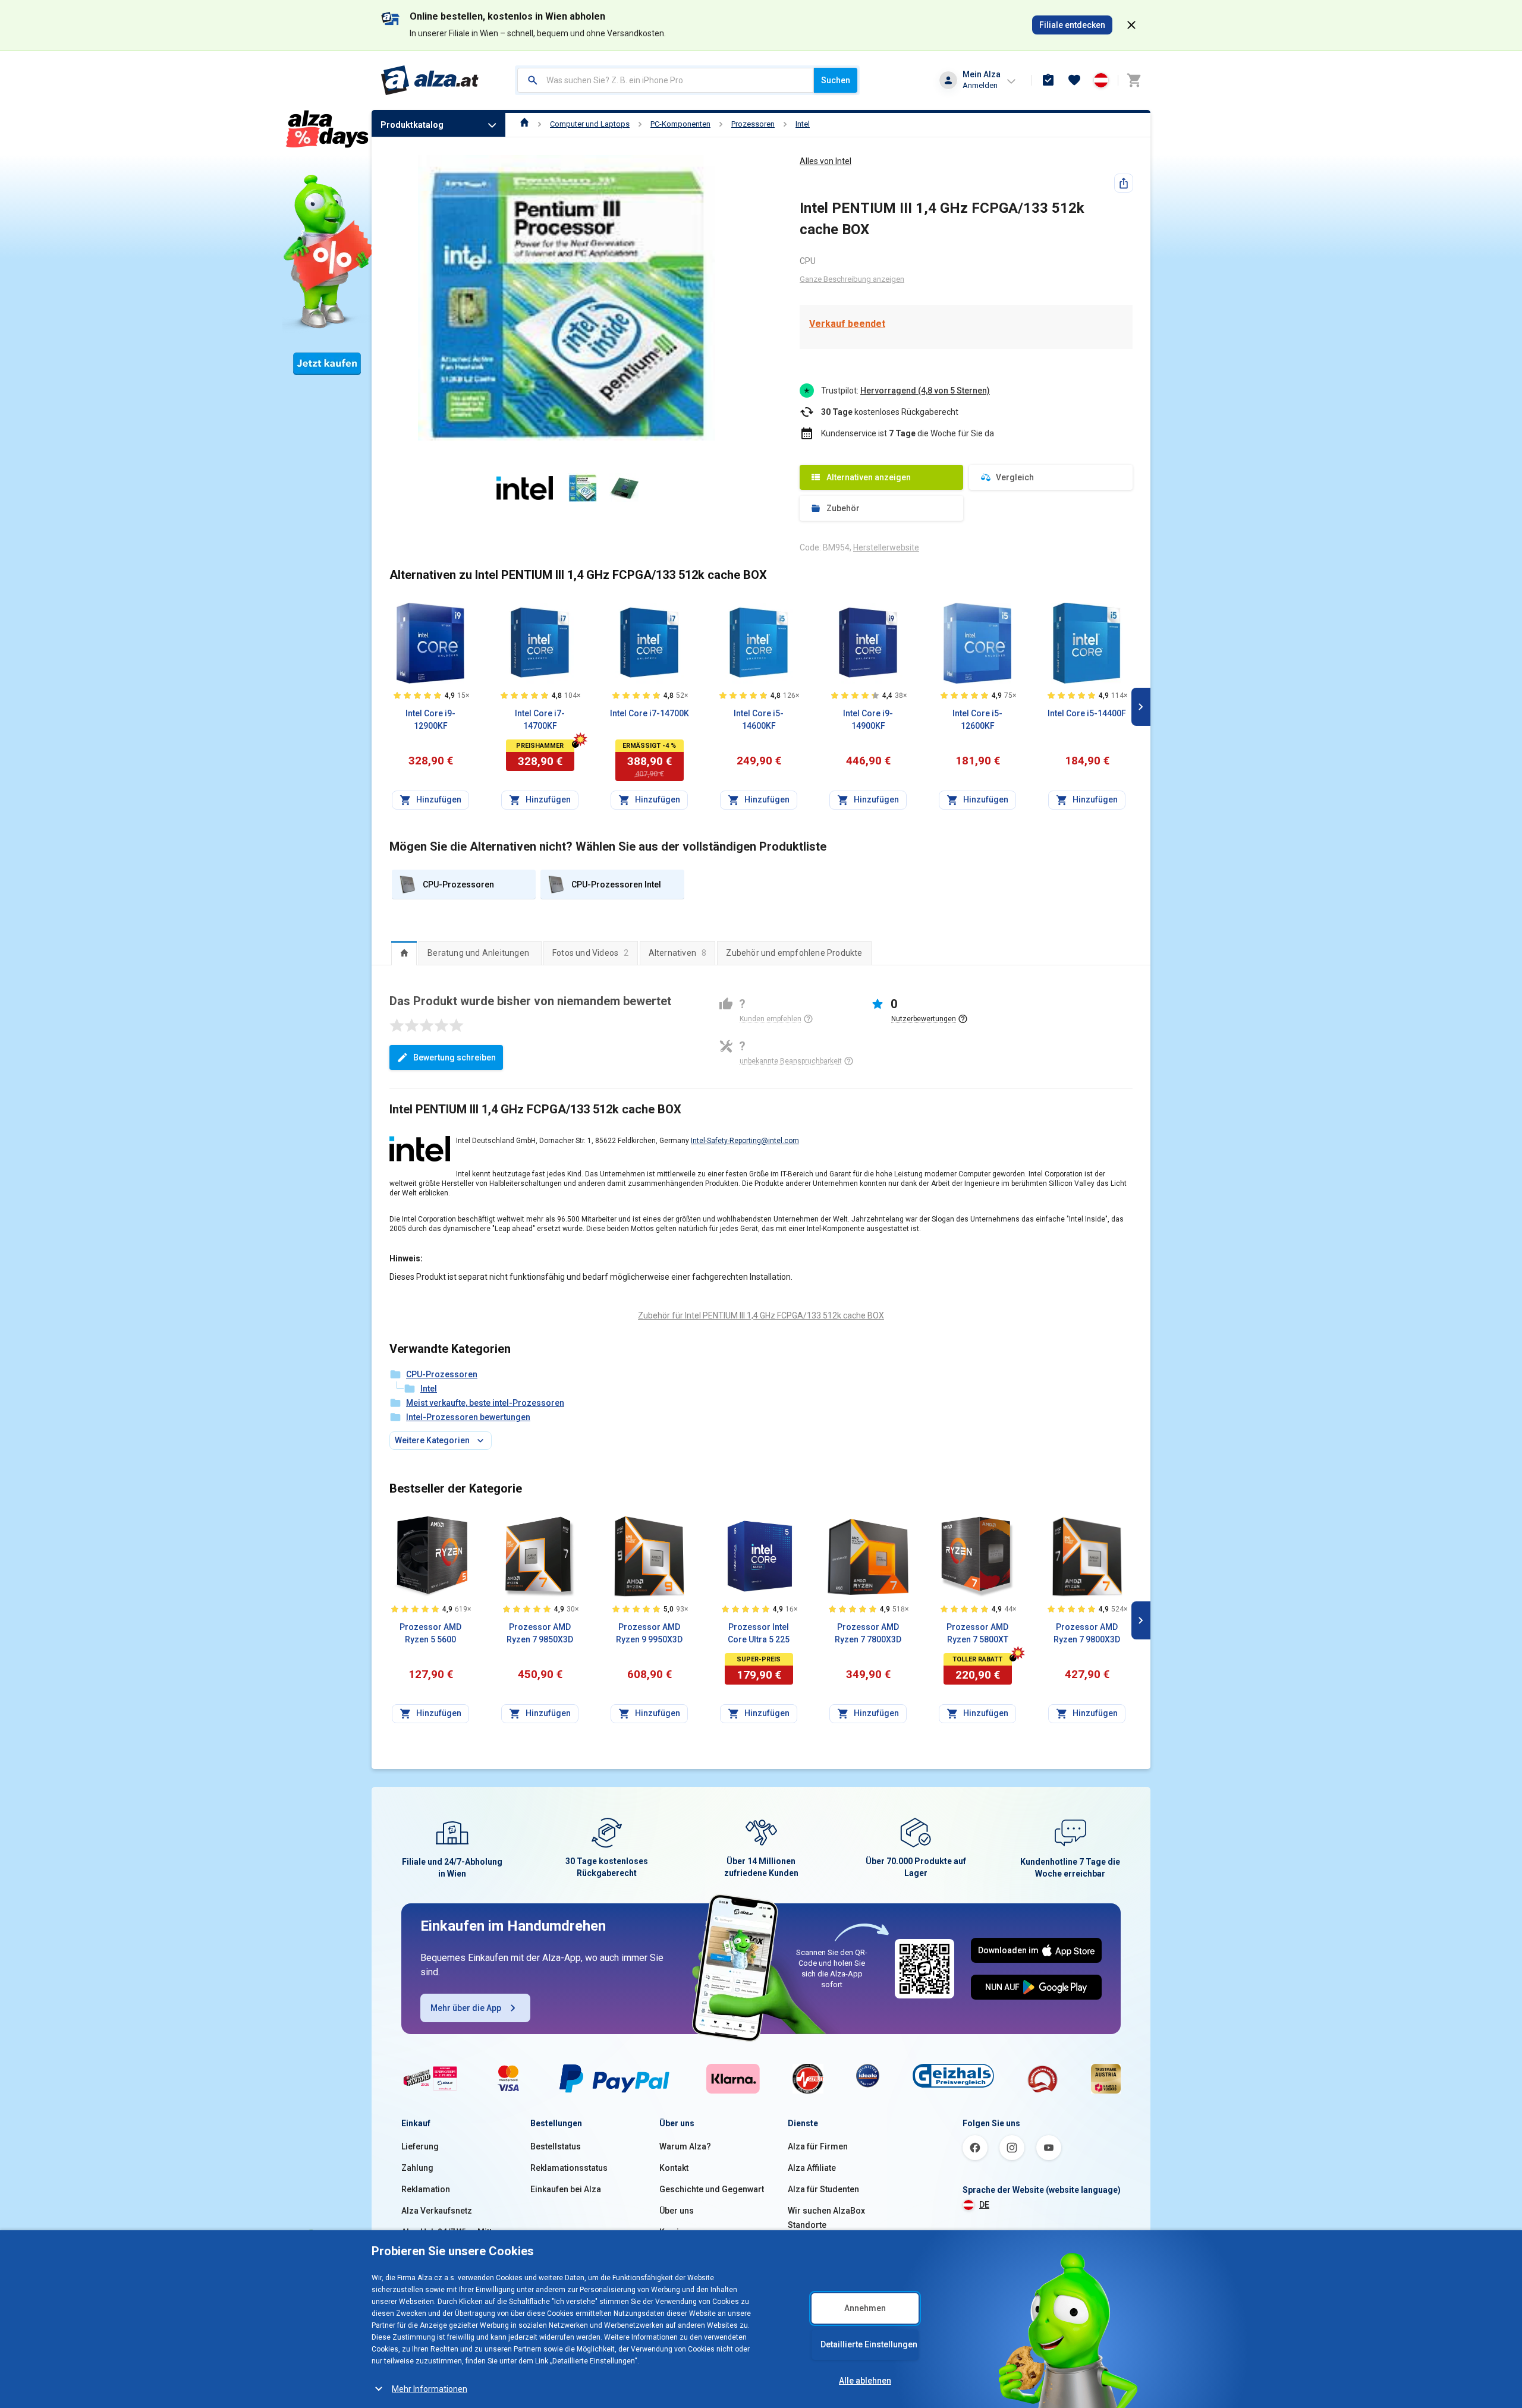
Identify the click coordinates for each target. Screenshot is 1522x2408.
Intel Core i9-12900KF (430, 720)
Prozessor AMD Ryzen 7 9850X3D (540, 1633)
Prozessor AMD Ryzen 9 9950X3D (649, 1633)
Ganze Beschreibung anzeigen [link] (852, 279)
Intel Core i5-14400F (1087, 713)
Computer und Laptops (590, 124)
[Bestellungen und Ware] (1048, 80)
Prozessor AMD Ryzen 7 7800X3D (868, 1633)
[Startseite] (525, 124)
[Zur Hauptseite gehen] (430, 80)
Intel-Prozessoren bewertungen (468, 1417)
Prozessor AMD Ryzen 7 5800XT (977, 1633)
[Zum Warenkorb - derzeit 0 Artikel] (1134, 80)
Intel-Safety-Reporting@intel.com (745, 1141)
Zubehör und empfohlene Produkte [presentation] (794, 953)
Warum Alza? (685, 2146)
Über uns (677, 2211)
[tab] (404, 953)
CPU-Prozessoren (442, 1374)
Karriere (676, 2232)
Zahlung (417, 2168)
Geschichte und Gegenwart (712, 2189)
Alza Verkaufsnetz (437, 2211)
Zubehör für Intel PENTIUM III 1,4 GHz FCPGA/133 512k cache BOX (761, 1315)
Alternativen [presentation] (678, 953)
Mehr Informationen (430, 2389)
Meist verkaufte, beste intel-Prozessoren (485, 1403)
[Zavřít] (1131, 25)
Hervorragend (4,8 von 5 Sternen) (925, 391)
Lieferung (420, 2146)
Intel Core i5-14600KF (759, 720)
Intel (803, 124)
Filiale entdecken (1072, 25)
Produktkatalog (412, 125)
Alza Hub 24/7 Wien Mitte (449, 2232)
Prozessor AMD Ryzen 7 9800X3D (1087, 1633)
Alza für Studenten (823, 2189)
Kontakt (674, 2168)
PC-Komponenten (680, 124)
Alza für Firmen (818, 2146)
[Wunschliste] (1074, 80)
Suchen (836, 80)
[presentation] (404, 953)
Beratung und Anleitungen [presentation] (478, 953)
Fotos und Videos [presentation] (591, 953)
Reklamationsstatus (569, 2168)
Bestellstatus (556, 2146)
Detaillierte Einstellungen (869, 2344)
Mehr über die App (466, 2008)
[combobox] (666, 80)
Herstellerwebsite (886, 547)
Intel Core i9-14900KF (868, 720)
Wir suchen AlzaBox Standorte (826, 2218)
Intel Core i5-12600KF (977, 720)
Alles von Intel (826, 161)
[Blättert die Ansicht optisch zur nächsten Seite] (1141, 707)
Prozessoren (753, 124)
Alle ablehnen (865, 2381)
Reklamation (426, 2189)
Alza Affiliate (812, 2168)
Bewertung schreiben (455, 1057)
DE (984, 2205)
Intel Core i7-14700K (650, 713)
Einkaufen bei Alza (566, 2189)
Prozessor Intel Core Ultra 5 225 (759, 1633)
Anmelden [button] (980, 85)
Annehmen (865, 2308)
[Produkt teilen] (1124, 183)
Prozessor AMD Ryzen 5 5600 (430, 1633)
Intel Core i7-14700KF (540, 720)
